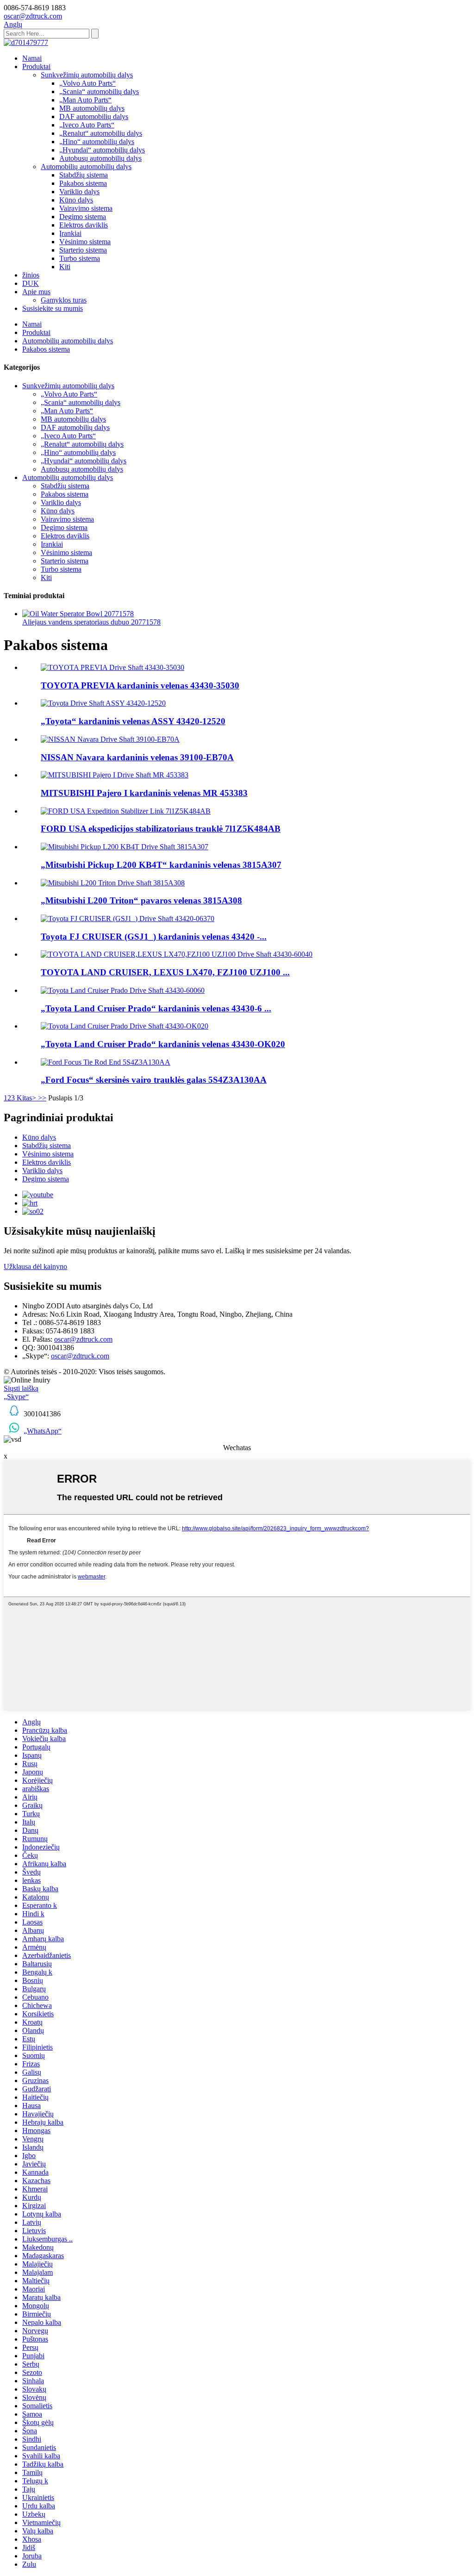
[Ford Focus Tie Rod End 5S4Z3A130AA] (106, 1062)
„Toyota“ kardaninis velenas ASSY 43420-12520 (133, 721)
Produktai (36, 66)
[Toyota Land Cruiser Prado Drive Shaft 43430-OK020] (125, 1026)
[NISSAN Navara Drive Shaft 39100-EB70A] (110, 739)
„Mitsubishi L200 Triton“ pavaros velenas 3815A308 (141, 900)
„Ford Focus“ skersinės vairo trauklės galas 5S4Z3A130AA (154, 1080)
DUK (31, 283)
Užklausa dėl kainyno (35, 1266)
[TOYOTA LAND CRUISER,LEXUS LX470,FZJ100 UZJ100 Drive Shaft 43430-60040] (177, 954)
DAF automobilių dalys (94, 117)
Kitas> (26, 1098)
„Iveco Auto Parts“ (87, 125)
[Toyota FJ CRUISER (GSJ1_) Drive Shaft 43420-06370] (128, 919)
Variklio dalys (79, 192)
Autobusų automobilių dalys (100, 158)
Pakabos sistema (83, 183)
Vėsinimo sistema (85, 242)
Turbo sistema (80, 258)
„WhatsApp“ (43, 1431)
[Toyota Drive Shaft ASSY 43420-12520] (103, 703)
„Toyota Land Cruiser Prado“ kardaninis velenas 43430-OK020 (163, 1044)
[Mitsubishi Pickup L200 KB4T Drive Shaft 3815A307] (125, 847)
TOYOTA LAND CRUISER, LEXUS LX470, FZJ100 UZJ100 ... (165, 972)
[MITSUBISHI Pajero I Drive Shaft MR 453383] (115, 775)
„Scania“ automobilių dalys (99, 92)
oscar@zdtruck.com (83, 1339)
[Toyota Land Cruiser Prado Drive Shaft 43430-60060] (123, 990)
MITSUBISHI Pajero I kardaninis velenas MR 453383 (144, 793)
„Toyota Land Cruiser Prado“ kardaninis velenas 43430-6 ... (156, 1008)
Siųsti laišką (21, 1388)
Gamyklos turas (64, 300)
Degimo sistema (83, 217)
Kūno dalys (76, 200)
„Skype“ (16, 1397)
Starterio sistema (83, 250)
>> (42, 1098)
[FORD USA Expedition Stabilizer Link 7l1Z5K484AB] (126, 811)
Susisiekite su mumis (53, 308)
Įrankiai (70, 233)
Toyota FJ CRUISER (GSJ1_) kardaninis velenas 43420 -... (154, 937)
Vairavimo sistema (86, 208)
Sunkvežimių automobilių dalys (87, 75)
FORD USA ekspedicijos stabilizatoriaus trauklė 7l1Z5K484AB (161, 829)
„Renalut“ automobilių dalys (101, 133)
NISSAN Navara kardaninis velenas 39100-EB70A (137, 757)
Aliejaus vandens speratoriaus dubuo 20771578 (91, 622)
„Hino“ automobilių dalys (97, 142)
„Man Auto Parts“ (85, 100)
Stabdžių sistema (84, 175)
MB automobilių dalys (92, 108)
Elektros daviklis (84, 225)
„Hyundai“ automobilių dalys (102, 150)
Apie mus (36, 292)
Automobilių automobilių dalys (86, 167)
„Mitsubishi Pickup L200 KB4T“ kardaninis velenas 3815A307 (161, 865)
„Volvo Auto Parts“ (87, 83)
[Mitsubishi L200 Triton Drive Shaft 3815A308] (113, 883)
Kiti (65, 267)
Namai (32, 58)
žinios (31, 275)
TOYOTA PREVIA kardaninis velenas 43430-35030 (140, 685)
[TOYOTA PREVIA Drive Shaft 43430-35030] (112, 667)
